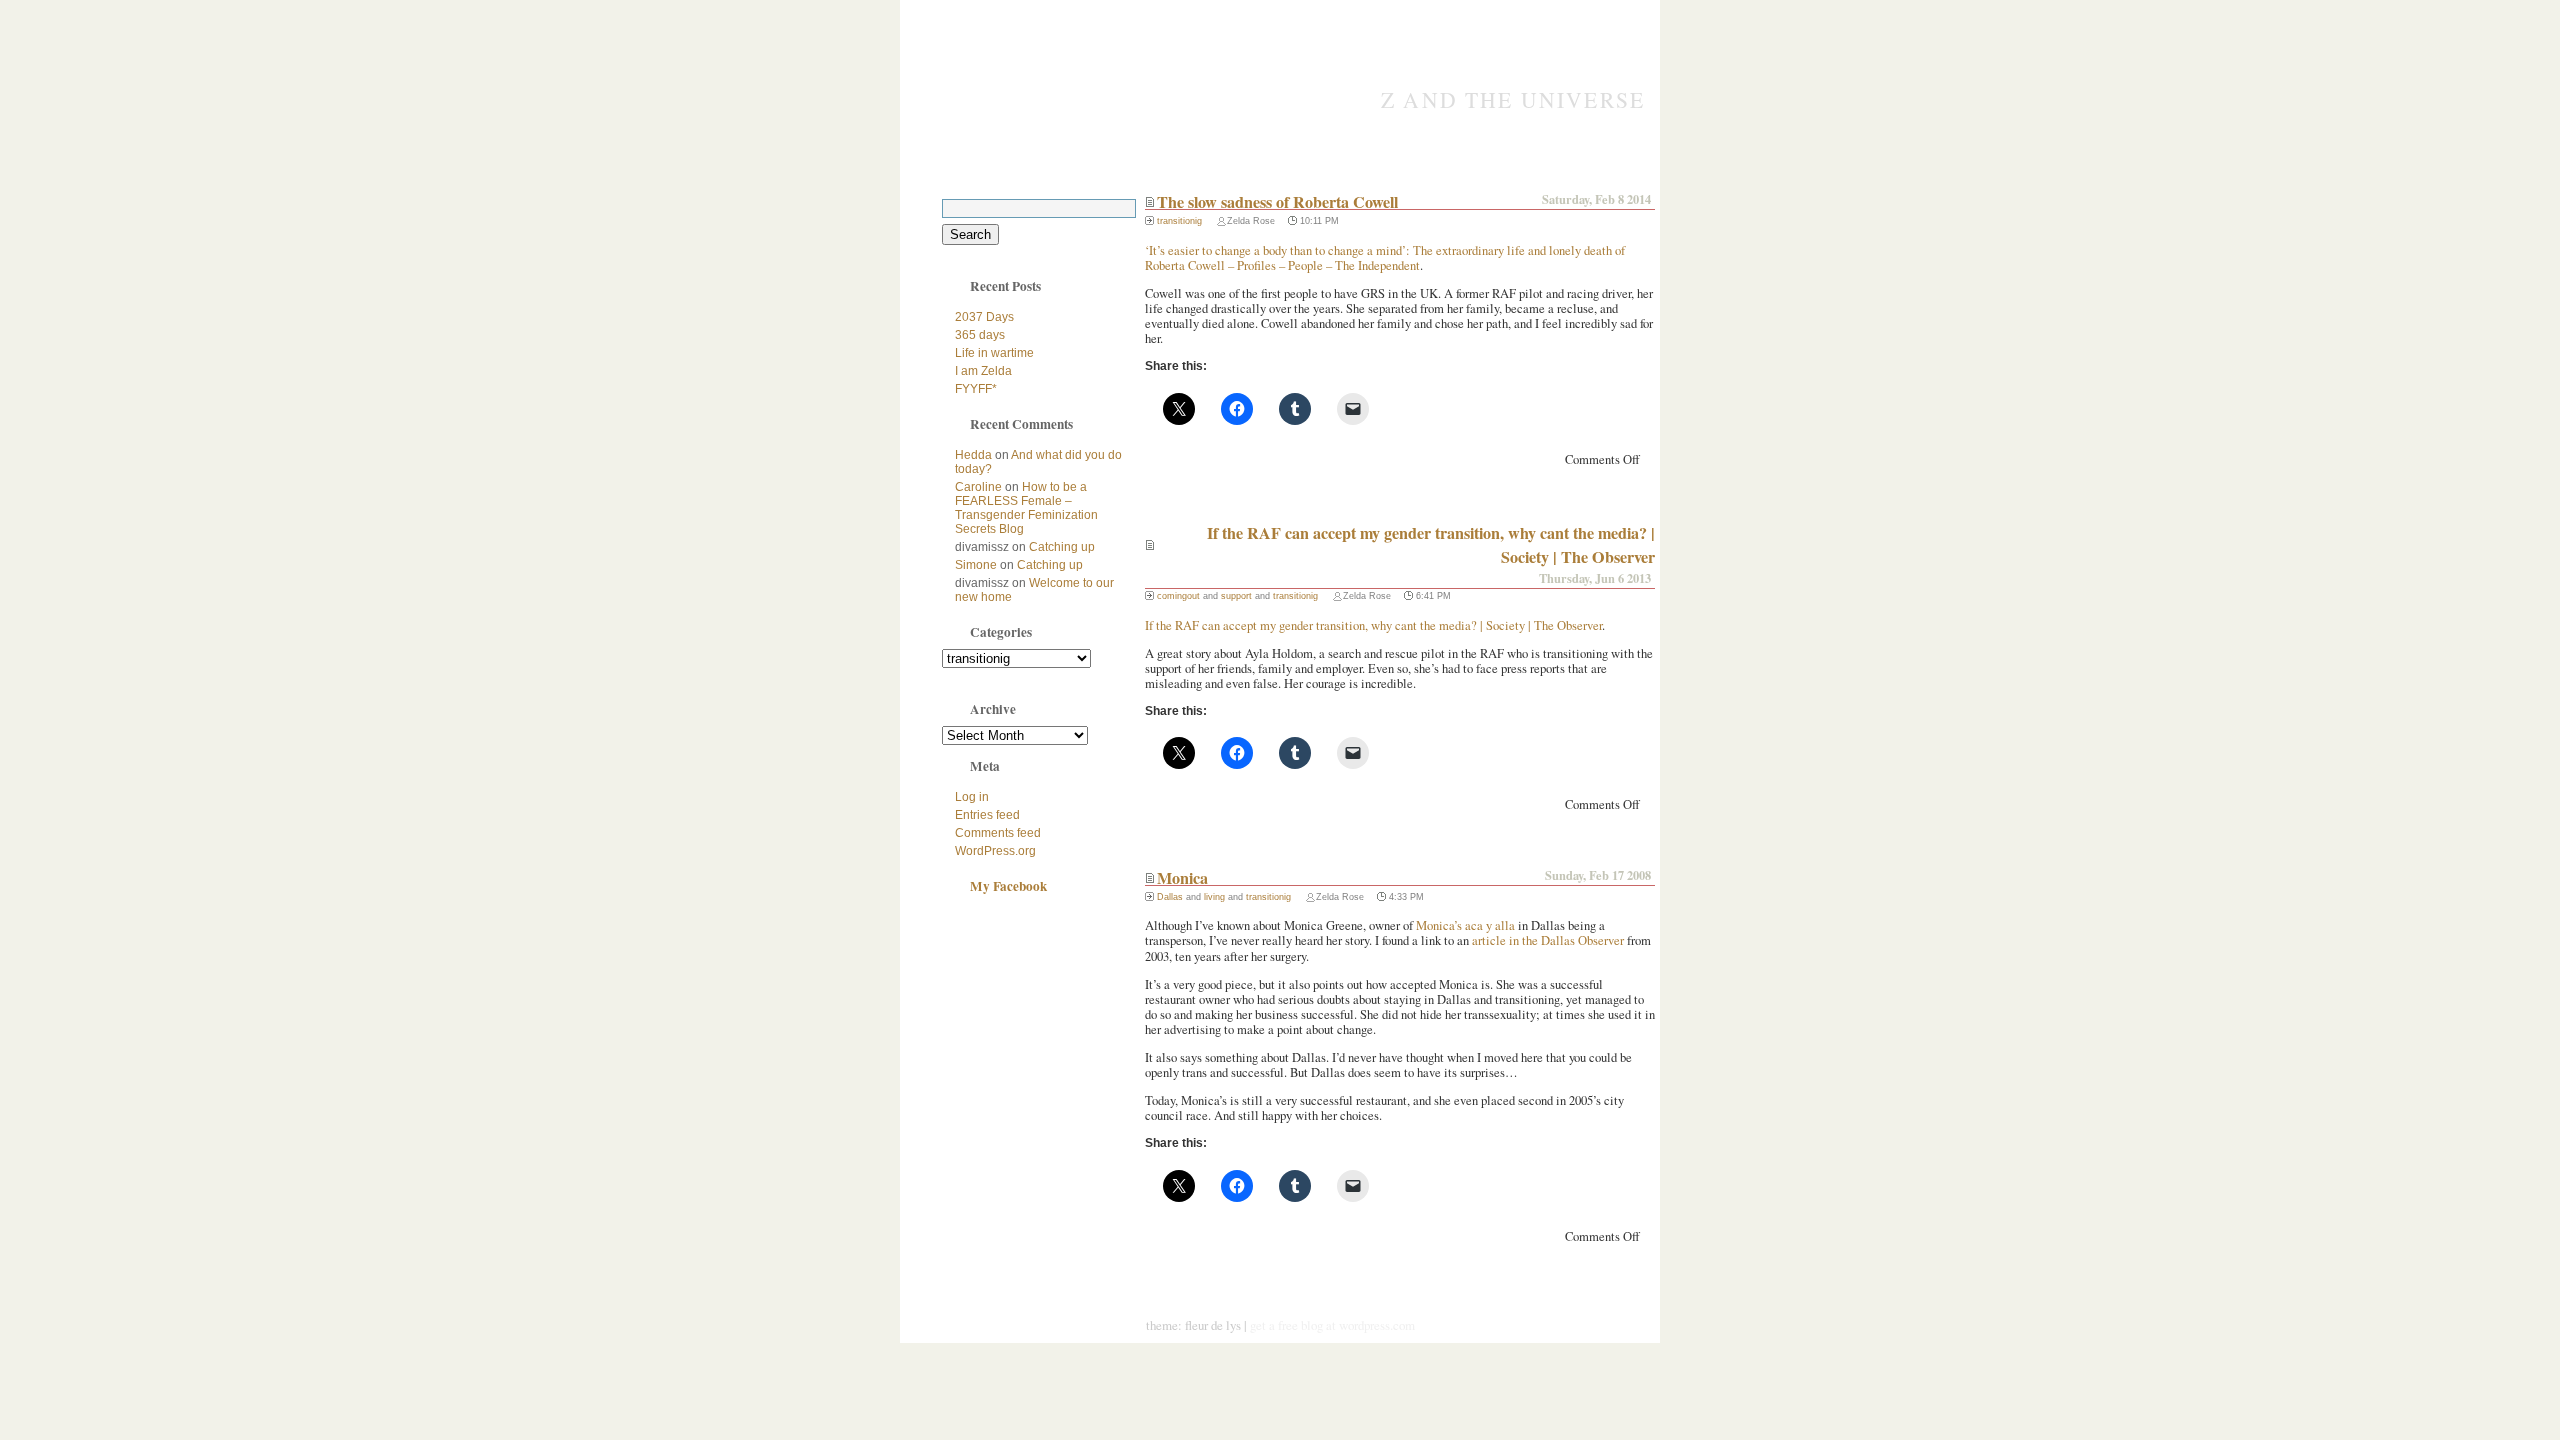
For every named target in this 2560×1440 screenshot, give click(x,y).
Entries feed (987, 815)
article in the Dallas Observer (1548, 940)
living (1214, 897)
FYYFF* (976, 389)
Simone (976, 565)
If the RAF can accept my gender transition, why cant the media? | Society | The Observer (1373, 625)
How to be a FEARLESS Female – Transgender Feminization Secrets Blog (1026, 508)
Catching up (1062, 547)
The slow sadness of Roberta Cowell (1277, 202)
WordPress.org (995, 851)
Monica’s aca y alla (1465, 925)
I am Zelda (983, 371)
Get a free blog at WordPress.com (1332, 1325)
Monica (1182, 878)
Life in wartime (994, 353)
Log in (972, 797)
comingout (1178, 596)
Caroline (978, 487)
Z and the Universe (1513, 99)
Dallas (1170, 897)
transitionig (1179, 221)
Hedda (973, 455)
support (1236, 596)
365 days (980, 335)
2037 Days (984, 317)
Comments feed (998, 833)
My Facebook (1008, 886)
